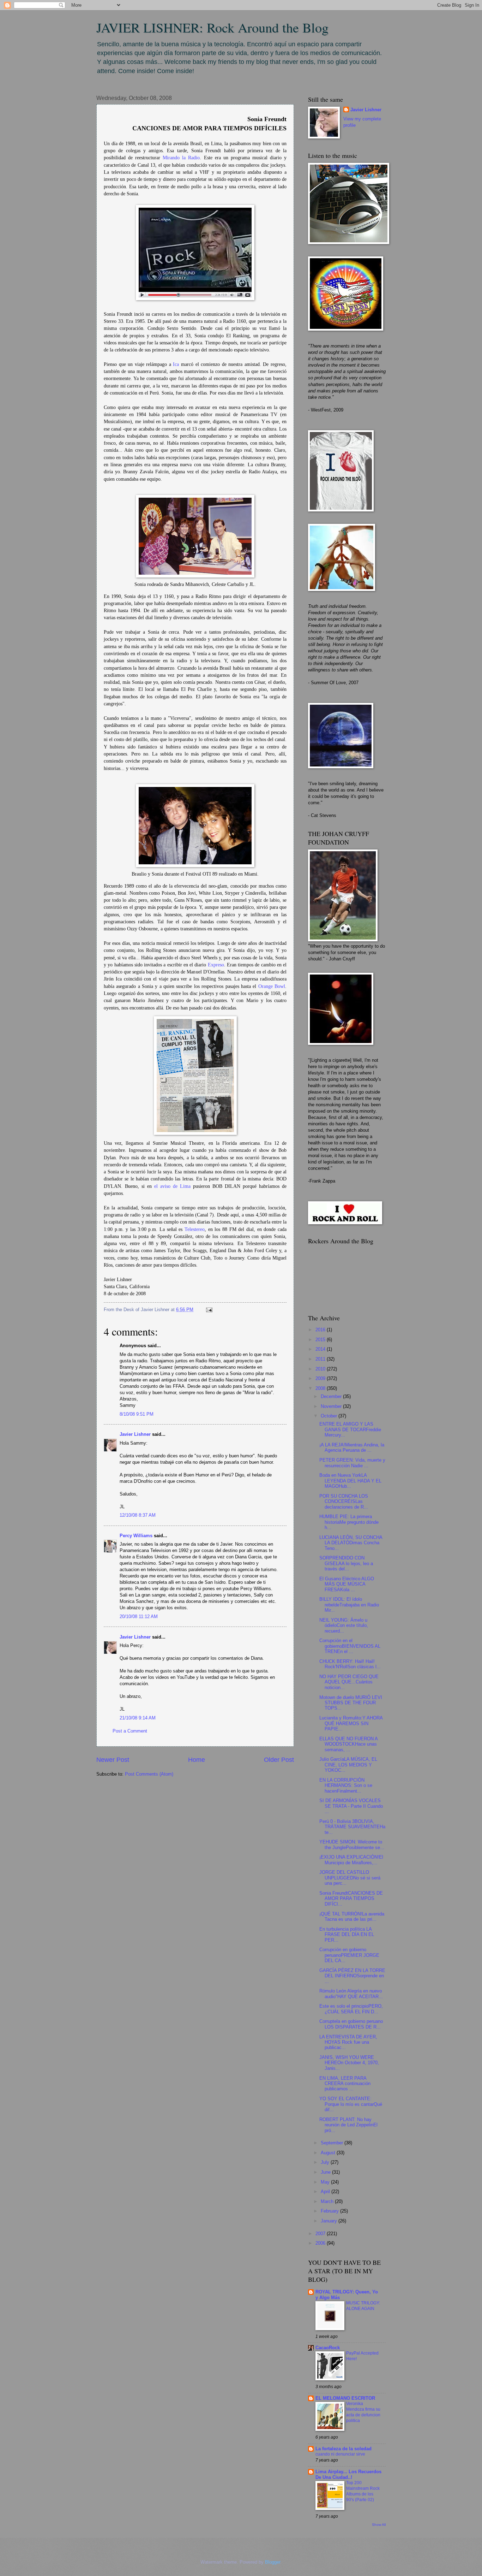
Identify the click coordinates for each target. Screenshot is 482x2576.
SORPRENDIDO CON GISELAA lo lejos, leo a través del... (346, 1563)
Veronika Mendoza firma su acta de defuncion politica (363, 2412)
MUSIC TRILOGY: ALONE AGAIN (363, 2306)
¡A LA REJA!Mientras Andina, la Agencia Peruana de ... (352, 1447)
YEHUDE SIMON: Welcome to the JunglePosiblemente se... (352, 1844)
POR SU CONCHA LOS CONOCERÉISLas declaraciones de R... (344, 1502)
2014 (321, 1349)
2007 (321, 2234)
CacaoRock (328, 2348)
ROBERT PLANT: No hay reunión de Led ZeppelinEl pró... (348, 2125)
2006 (321, 2243)
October (330, 1416)
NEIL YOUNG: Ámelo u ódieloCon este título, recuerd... (344, 1625)
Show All (379, 2525)
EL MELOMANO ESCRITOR (345, 2398)
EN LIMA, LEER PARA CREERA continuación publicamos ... (345, 2084)
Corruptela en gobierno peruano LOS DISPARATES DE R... (351, 2024)
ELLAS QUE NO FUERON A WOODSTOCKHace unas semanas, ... (348, 1744)
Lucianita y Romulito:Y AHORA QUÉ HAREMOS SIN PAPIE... (351, 1723)
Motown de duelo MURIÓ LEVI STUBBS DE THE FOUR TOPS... (351, 1703)
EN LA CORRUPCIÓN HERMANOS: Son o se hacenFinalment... (346, 1786)
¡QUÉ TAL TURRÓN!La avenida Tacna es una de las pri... (352, 1917)
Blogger (273, 2562)
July (326, 2162)
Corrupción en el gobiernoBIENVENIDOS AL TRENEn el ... (350, 1646)
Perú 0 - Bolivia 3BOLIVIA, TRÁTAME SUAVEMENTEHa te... (352, 1827)
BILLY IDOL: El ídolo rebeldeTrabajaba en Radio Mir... (349, 1605)
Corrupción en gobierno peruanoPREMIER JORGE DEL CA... (349, 1955)
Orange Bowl (272, 986)
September (333, 2143)
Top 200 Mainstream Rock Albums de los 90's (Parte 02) (363, 2491)
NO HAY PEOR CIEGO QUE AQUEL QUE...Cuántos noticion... (349, 1682)
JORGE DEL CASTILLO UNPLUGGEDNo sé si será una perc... (350, 1878)
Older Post (279, 1760)
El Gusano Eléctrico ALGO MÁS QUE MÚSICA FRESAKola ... (347, 1584)
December (332, 1396)
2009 (321, 1378)
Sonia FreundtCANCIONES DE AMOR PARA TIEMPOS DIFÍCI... (351, 1899)
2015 (321, 1340)
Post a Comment (130, 1731)
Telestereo (195, 1229)
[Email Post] (208, 1310)
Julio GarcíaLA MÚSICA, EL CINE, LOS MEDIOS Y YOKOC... (348, 1765)
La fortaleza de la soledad (344, 2449)
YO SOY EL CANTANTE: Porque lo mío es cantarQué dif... (351, 2104)
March (328, 2201)
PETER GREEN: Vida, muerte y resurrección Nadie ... (352, 1463)
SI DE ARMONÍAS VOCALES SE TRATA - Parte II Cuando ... (351, 1806)
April (326, 2192)
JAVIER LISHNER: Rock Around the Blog (212, 27)
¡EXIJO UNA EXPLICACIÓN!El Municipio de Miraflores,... (351, 1860)
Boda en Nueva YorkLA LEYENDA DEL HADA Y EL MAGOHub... (350, 1481)
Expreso (216, 965)
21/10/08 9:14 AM (138, 1718)
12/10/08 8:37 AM (138, 1515)
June (326, 2172)
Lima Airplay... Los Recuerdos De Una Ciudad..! (348, 2474)
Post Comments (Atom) (149, 1774)
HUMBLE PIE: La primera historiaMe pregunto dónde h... (349, 1522)
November (332, 1406)
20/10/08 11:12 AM (139, 1616)
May (326, 2182)
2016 (321, 1330)
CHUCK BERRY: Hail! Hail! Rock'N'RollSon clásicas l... (350, 1664)
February (330, 2211)
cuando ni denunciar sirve (340, 2454)
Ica (176, 364)
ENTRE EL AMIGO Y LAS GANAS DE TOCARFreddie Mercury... (350, 1429)
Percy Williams (136, 1536)
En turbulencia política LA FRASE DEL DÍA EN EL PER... (347, 1935)
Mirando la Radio (181, 158)
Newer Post (113, 1760)
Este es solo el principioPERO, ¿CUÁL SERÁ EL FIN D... (351, 2009)
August (329, 2153)
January (330, 2221)
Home (197, 1760)
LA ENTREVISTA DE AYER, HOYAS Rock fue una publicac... (348, 2042)
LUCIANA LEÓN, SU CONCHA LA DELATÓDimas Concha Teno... (351, 1543)
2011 (321, 1359)
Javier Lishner (135, 1434)
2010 (321, 1369)
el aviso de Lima (172, 1186)
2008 (321, 1388)
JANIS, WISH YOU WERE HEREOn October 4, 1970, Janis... (349, 2063)
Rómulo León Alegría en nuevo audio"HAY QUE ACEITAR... (351, 1994)
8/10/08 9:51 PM (137, 1414)
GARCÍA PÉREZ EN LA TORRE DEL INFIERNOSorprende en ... (352, 1976)
